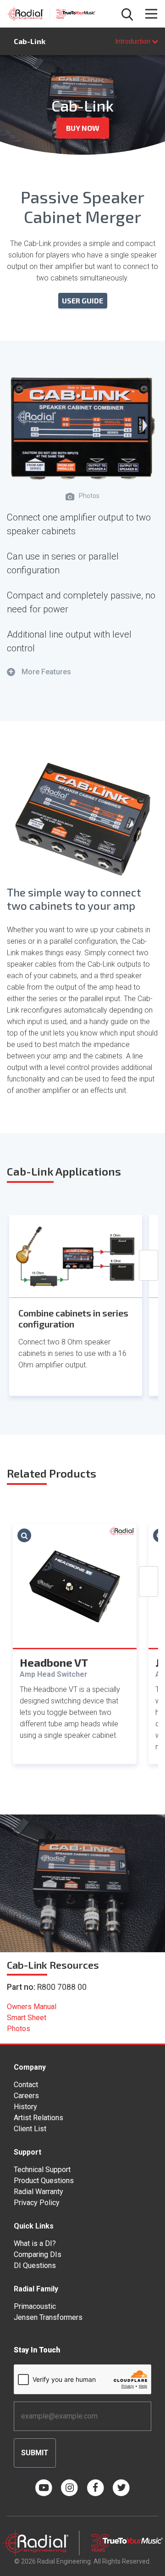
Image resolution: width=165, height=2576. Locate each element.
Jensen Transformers (48, 2317)
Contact (26, 2085)
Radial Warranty (38, 2192)
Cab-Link (30, 41)
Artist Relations (38, 2118)
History (25, 2107)
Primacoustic (35, 2306)
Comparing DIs (38, 2254)
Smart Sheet (27, 2018)
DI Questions (35, 2265)
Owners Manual (32, 2007)
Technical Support (42, 2170)
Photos (19, 2029)
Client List (30, 2129)
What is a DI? (35, 2243)
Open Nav (151, 14)
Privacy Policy (37, 2203)
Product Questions (44, 2181)
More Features (40, 672)
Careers (26, 2096)
